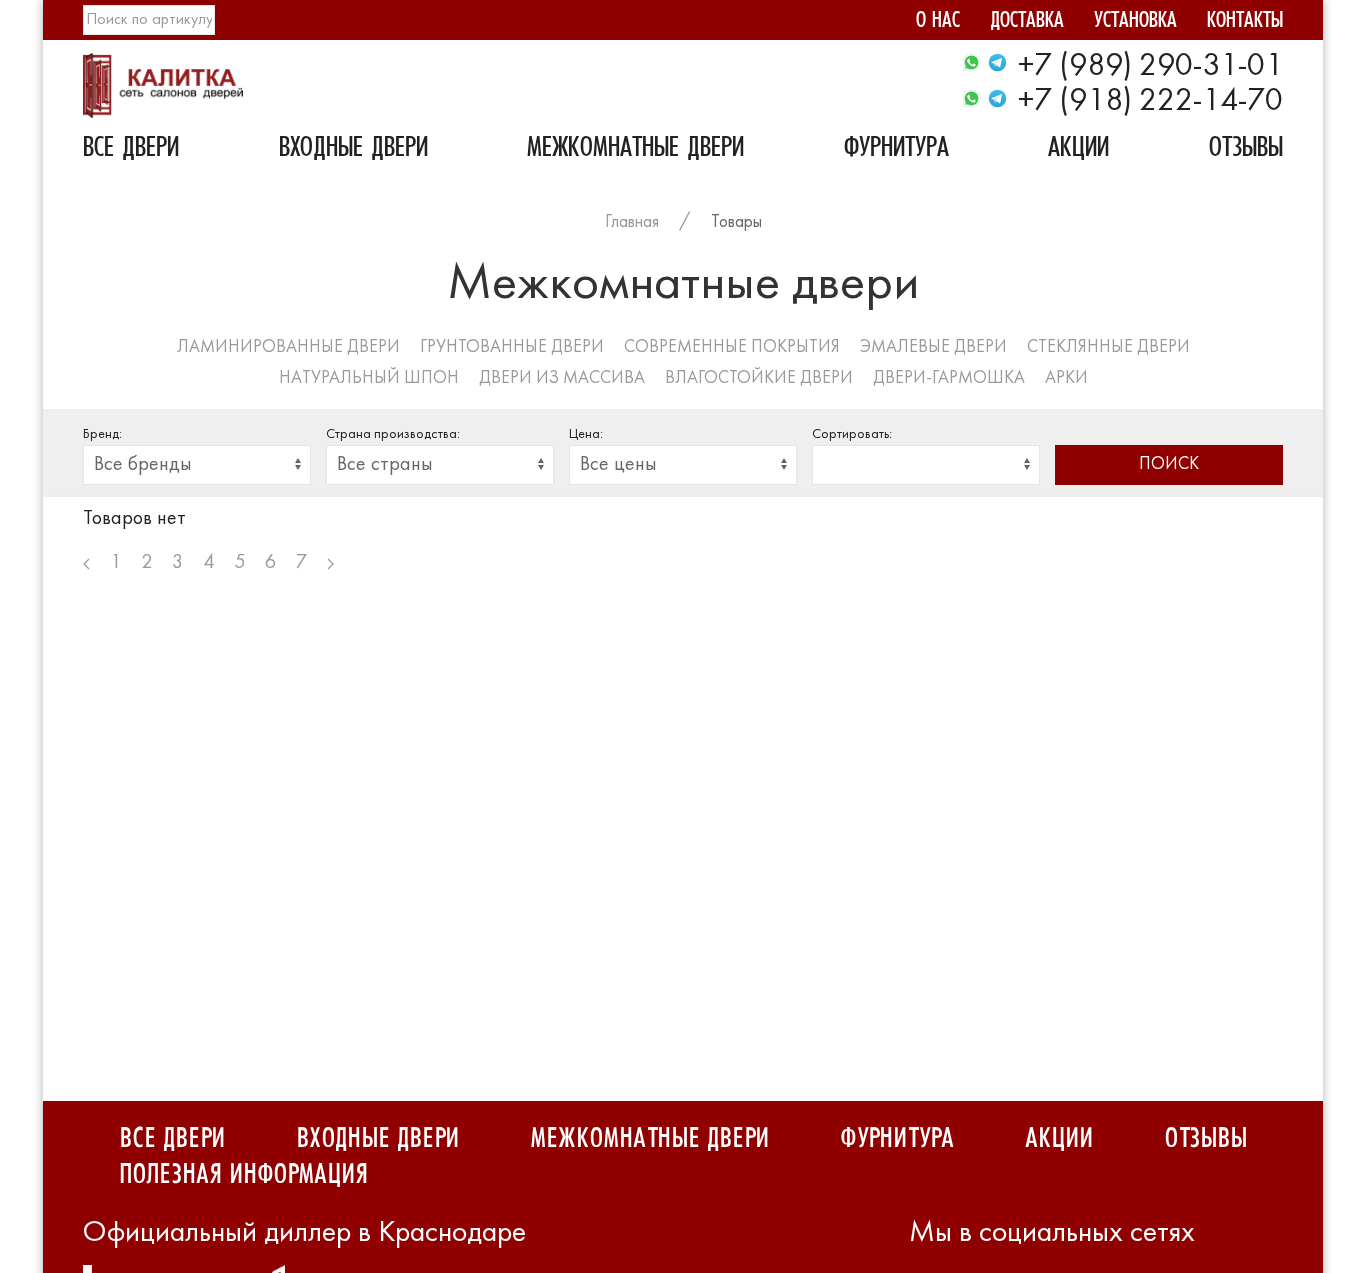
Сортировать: (852, 434)
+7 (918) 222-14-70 (1150, 102)
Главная (632, 222)
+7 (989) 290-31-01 (1150, 67)
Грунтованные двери (512, 347)
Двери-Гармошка (949, 378)
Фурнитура (896, 150)
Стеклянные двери (1108, 347)
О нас (938, 22)
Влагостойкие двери (759, 378)
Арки (1066, 378)
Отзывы (1246, 150)
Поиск (1169, 464)
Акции (1078, 150)
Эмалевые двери (933, 347)
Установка (1135, 22)
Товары (736, 222)
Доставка (1027, 22)
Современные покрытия (732, 347)
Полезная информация (243, 1175)
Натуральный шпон (369, 378)
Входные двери (353, 150)
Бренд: (102, 434)
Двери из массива (562, 378)
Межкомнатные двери (635, 150)
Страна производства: (393, 434)
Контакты (1245, 22)
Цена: (586, 434)
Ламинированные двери (288, 347)
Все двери (131, 150)
